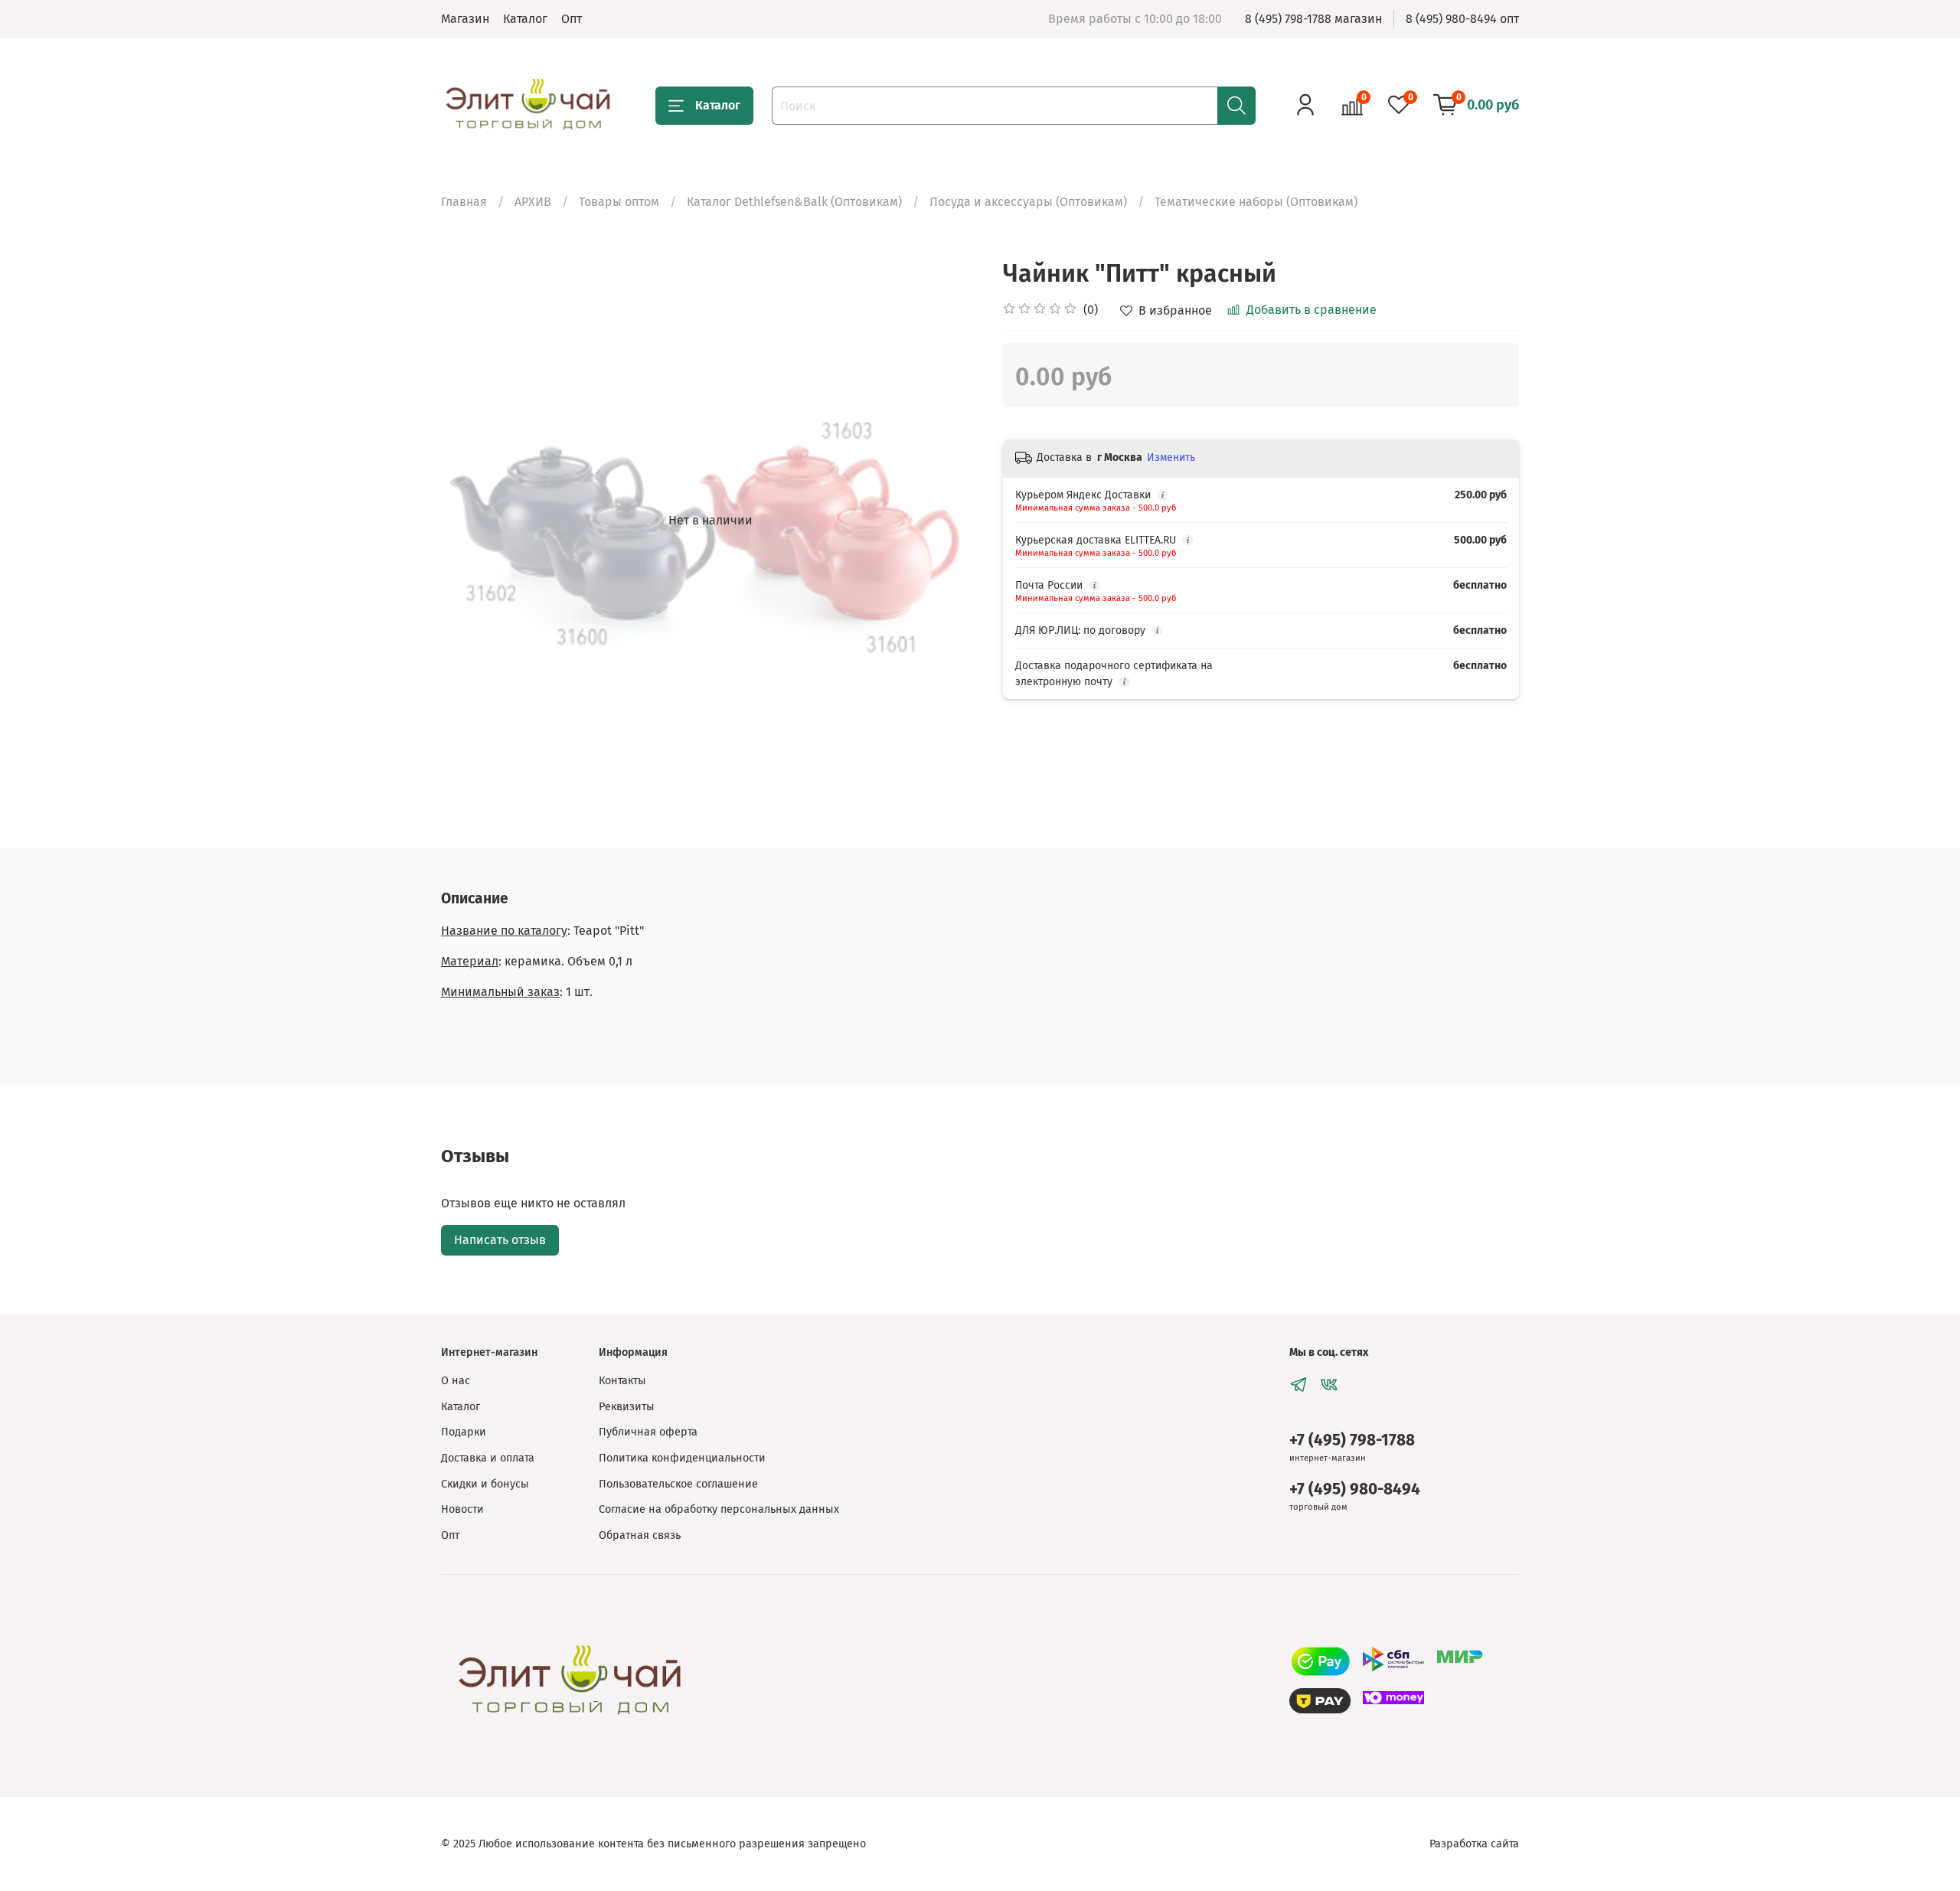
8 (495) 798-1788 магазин (1313, 19)
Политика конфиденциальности (682, 1458)
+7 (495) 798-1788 (1352, 1440)
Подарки (464, 1432)
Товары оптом (619, 202)
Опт (572, 19)
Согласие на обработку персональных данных (719, 1509)
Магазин (465, 19)
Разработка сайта (1474, 1844)
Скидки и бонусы (485, 1484)
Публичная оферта (648, 1432)
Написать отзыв (500, 1240)
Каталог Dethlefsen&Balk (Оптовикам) (794, 202)
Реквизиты (627, 1407)
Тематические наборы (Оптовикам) (1256, 202)
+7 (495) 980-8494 (1355, 1489)
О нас (456, 1381)
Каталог (525, 19)
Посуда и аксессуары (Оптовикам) (1028, 202)
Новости (462, 1509)
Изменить (1171, 457)
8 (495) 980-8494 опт (1462, 19)
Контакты (622, 1381)
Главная (464, 202)
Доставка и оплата (488, 1458)
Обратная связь (640, 1535)
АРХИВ (533, 202)
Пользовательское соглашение (678, 1484)
